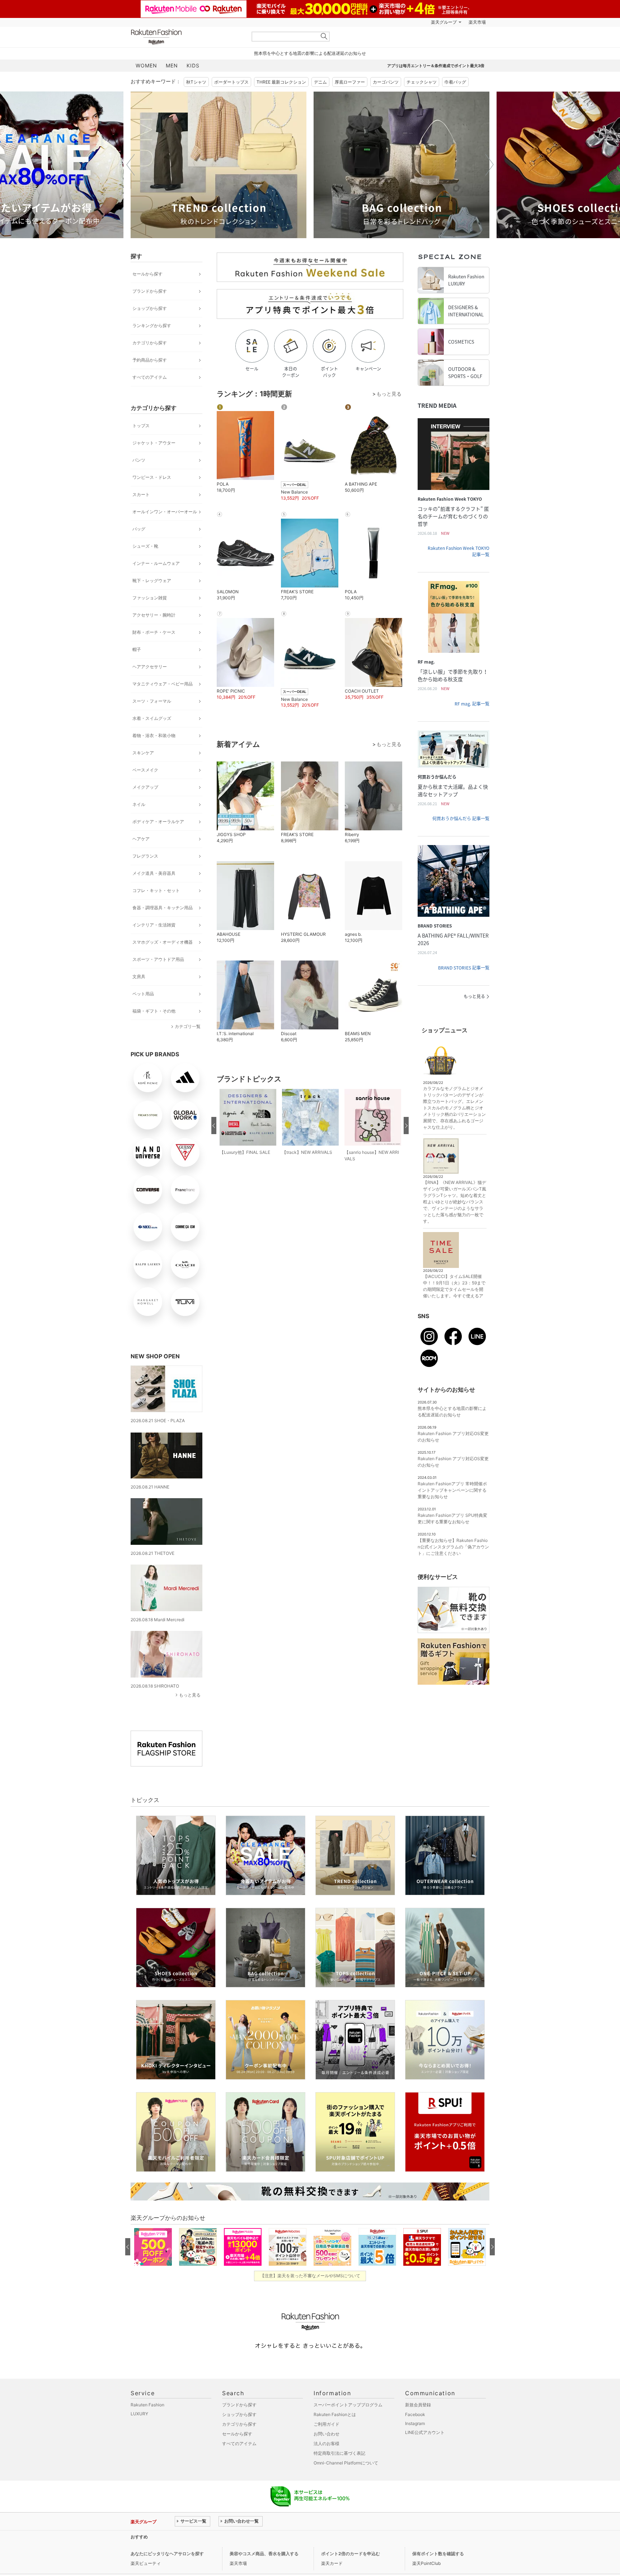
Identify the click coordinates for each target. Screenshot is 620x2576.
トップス (141, 426)
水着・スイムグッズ (152, 718)
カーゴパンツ (386, 82)
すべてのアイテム (150, 377)
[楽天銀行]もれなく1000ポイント (392, 22)
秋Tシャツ (196, 82)
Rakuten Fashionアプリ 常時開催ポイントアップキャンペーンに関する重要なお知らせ (452, 1490)
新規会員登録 (418, 2405)
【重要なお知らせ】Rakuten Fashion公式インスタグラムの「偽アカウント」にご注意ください (453, 1547)
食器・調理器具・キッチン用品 (163, 908)
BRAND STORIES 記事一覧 (464, 968)
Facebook (415, 2414)
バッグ (139, 529)
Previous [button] (131, 165)
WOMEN (146, 65)
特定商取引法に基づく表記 (339, 2453)
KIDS (193, 65)
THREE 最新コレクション (281, 82)
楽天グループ (444, 22)
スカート (141, 494)
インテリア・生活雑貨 (154, 925)
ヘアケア (141, 839)
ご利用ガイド (327, 2424)
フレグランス (145, 856)
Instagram (415, 2423)
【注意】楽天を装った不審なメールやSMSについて (310, 2276)
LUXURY (139, 2414)
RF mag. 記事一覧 (472, 704)
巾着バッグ (455, 82)
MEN (172, 65)
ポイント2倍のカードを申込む (351, 2554)
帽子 (137, 649)
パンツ (139, 460)
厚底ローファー (350, 82)
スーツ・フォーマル (152, 701)
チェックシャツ (422, 82)
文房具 (139, 976)
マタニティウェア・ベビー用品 (163, 684)
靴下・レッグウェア (152, 581)
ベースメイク (145, 770)
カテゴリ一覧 (188, 1026)
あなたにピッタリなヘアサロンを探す (167, 2554)
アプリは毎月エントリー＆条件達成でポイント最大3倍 (436, 66)
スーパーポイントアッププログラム (348, 2405)
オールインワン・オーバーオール (165, 512)
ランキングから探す (152, 325)
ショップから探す (150, 308)
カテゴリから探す (150, 343)
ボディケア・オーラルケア (158, 822)
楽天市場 (477, 22)
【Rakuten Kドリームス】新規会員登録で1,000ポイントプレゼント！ (243, 2537)
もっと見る (190, 1695)
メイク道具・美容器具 (154, 873)
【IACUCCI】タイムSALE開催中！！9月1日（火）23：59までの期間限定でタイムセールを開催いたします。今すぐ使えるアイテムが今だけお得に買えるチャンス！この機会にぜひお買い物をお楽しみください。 (454, 1296)
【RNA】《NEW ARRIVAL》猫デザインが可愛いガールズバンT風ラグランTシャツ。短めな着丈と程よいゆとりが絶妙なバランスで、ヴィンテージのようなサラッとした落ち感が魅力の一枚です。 (455, 1202)
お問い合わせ (327, 2434)
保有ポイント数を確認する (438, 2554)
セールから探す (147, 274)
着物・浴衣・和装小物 (154, 735)
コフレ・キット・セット (156, 890)
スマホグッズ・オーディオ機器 (163, 942)
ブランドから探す (150, 291)
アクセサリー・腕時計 (154, 615)
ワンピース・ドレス (152, 477)
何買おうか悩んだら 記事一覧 (461, 818)
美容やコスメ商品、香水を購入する (264, 2554)
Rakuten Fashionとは (335, 2414)
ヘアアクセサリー (150, 667)
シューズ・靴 (145, 546)
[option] (219, 165)
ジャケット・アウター (154, 443)
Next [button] (489, 165)
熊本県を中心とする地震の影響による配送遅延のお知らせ (310, 53)
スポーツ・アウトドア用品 (158, 959)
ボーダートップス (231, 82)
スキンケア (143, 753)
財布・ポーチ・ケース (154, 632)
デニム (320, 82)
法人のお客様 (327, 2443)
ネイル (139, 804)
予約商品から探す (150, 360)
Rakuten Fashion (186, 37)
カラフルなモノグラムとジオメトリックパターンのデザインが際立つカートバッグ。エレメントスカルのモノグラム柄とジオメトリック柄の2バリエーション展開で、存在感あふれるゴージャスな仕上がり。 (454, 1108)
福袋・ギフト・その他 (154, 1011)
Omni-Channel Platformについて (346, 2463)
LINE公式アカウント (425, 2432)
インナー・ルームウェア (156, 563)
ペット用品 (143, 994)
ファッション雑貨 (150, 598)
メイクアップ (145, 787)
